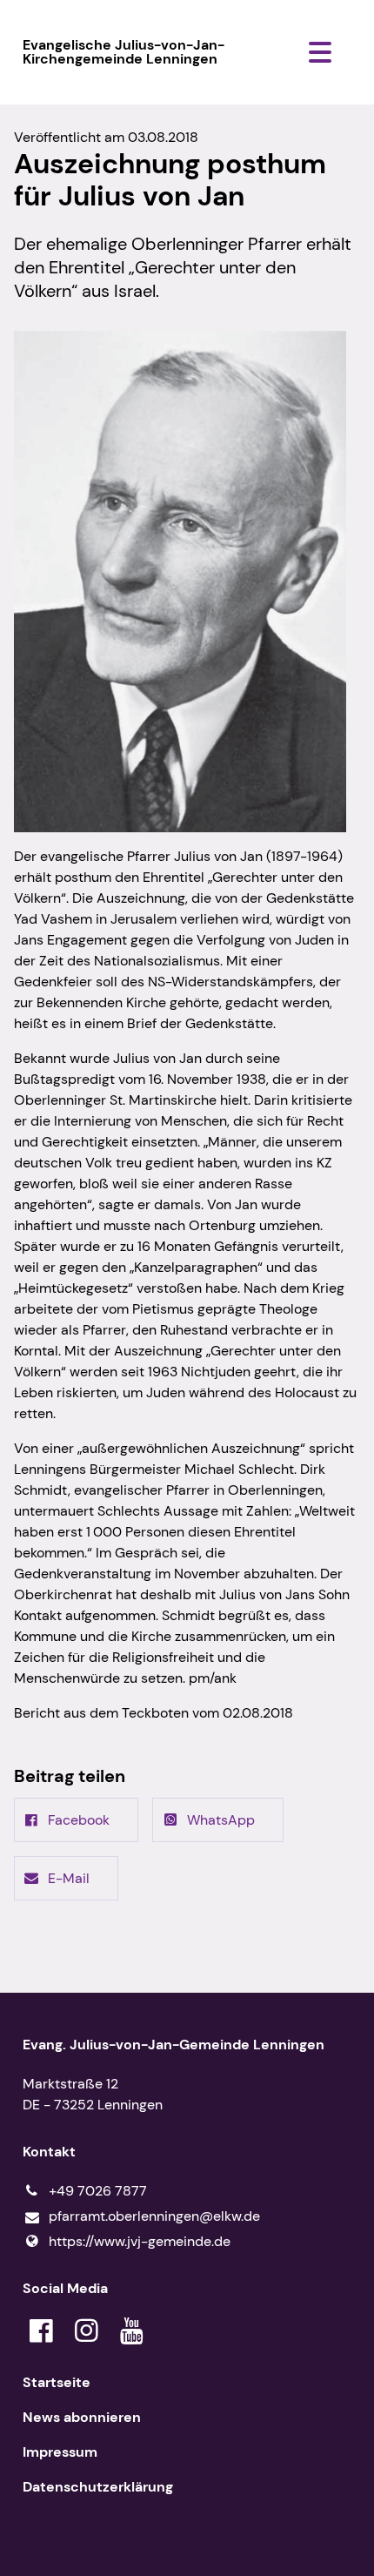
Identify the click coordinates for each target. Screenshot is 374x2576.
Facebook (79, 1820)
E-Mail (69, 1878)
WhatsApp (221, 1820)
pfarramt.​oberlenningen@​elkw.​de (154, 2216)
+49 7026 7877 (98, 2191)
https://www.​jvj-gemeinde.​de (140, 2241)
